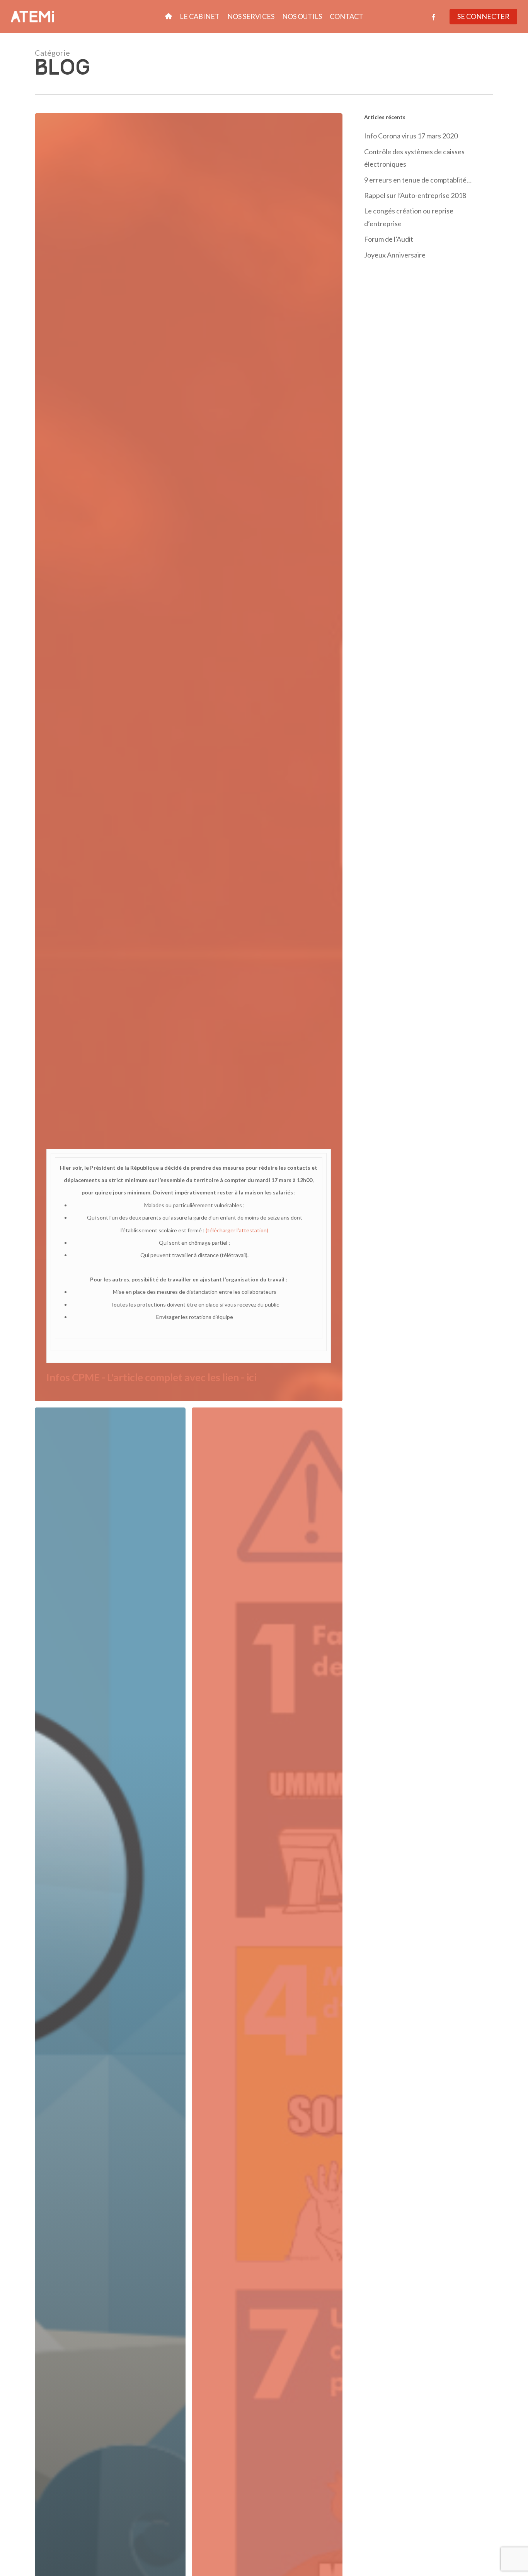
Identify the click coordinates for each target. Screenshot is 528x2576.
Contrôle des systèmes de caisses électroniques (414, 158)
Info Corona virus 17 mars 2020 (411, 136)
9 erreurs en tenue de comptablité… (418, 180)
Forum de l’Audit (389, 239)
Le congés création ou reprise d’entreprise (409, 217)
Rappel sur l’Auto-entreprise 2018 (415, 195)
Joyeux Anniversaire (395, 255)
